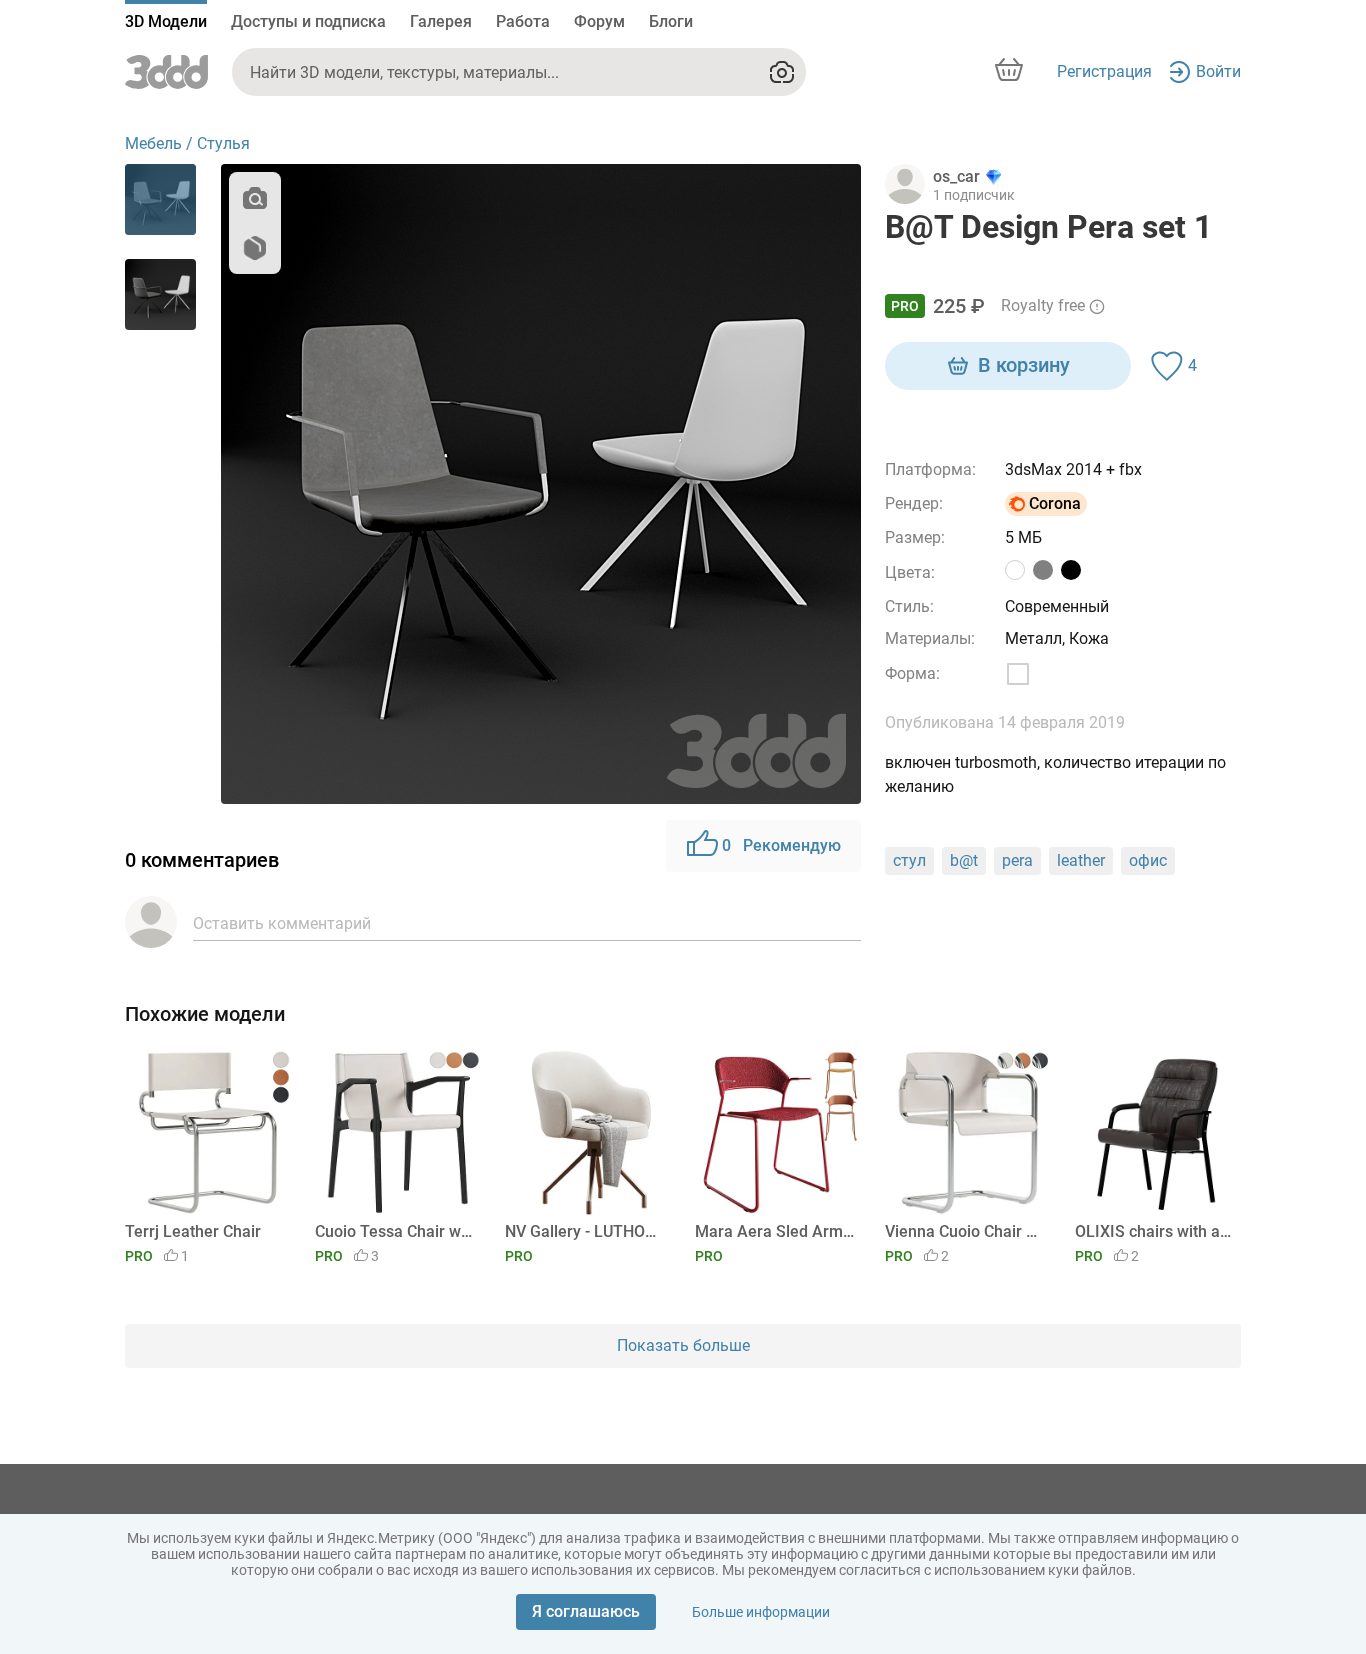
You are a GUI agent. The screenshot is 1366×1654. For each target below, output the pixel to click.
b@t (964, 860)
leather (1081, 860)
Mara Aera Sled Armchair (774, 1231)
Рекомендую (781, 845)
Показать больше (683, 1345)
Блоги (671, 21)
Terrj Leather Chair (193, 1231)
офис (1148, 860)
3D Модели (166, 21)
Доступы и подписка (308, 21)
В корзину (1024, 365)
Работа (523, 21)
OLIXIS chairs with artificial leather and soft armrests (1154, 1231)
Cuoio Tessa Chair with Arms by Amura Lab (394, 1231)
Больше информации (761, 1612)
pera (1017, 860)
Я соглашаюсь (586, 1611)
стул (909, 860)
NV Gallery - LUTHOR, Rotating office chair (584, 1231)
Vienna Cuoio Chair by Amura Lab (964, 1231)
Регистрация (1104, 71)
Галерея (441, 21)
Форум (599, 21)
